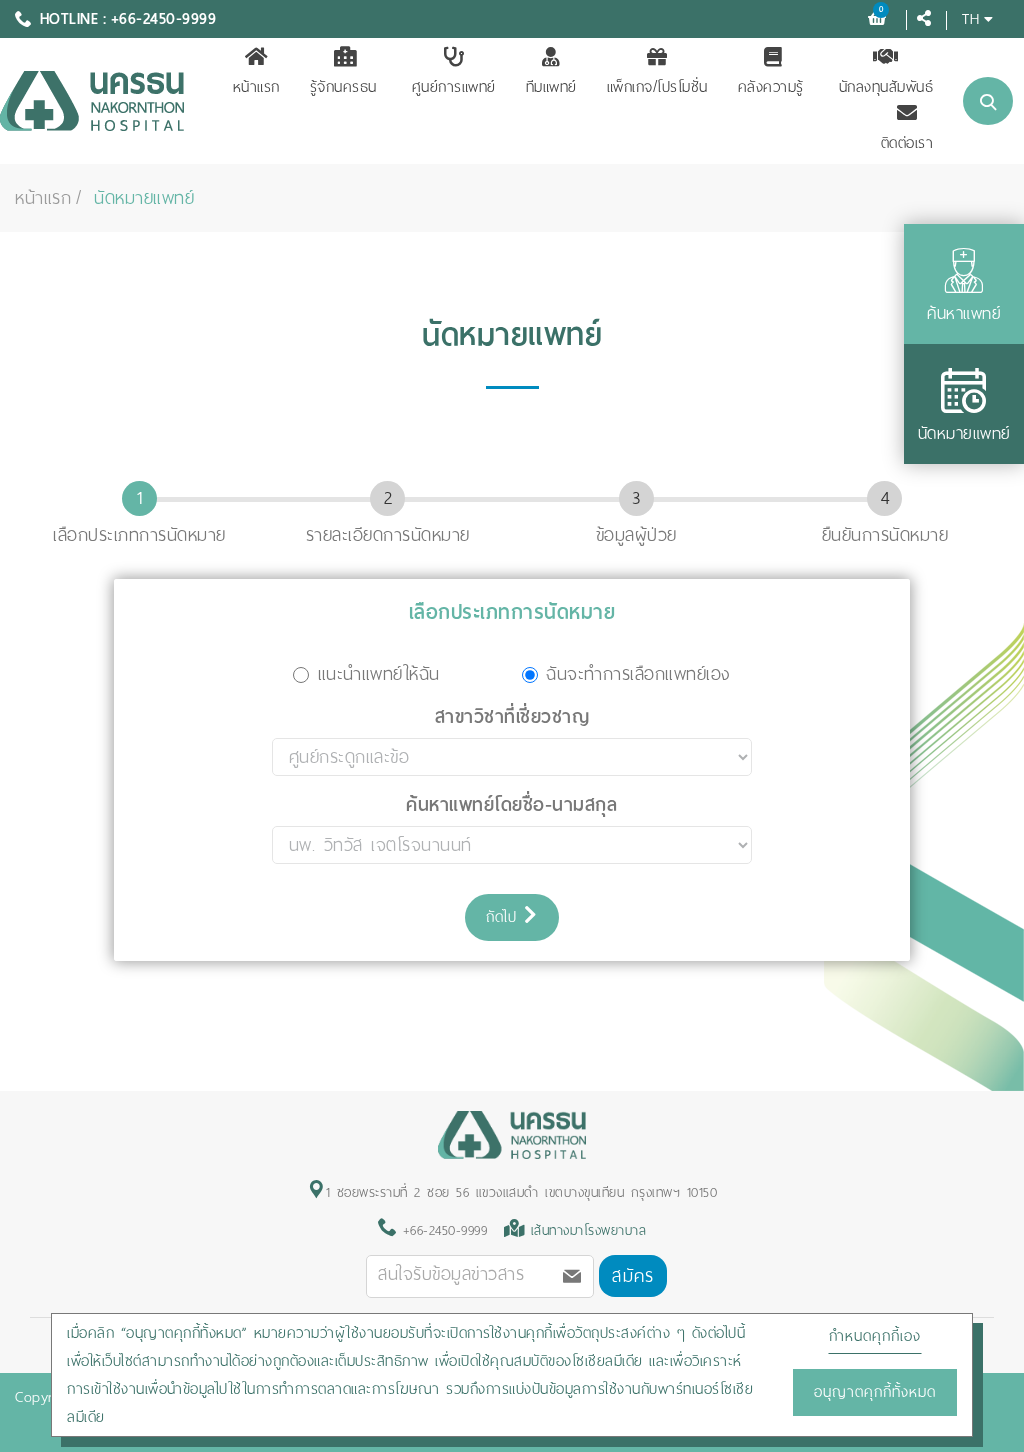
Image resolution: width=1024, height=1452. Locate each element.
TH (970, 18)
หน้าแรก (256, 87)
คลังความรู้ (771, 87)
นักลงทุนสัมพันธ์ (886, 87)
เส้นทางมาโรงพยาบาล (589, 1230)
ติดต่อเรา (907, 143)
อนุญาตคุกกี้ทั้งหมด (875, 1392)
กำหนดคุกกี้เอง (875, 1336)
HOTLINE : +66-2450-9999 (128, 19)
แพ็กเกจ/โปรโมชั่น (657, 87)
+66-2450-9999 (441, 1230)
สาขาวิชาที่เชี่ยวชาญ (512, 717)
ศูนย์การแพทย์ (454, 87)
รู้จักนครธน (343, 87)
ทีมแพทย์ (551, 87)
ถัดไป (505, 917)
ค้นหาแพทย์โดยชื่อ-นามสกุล (511, 805)
